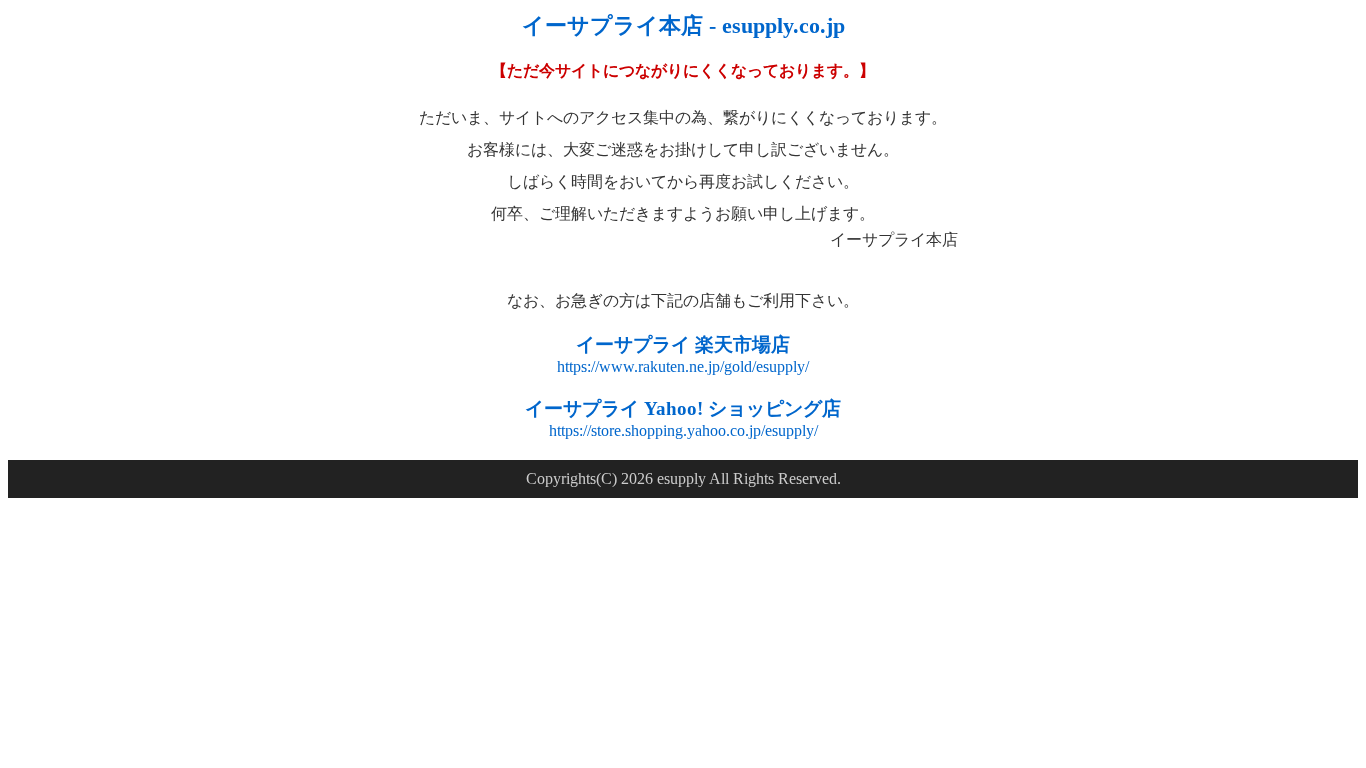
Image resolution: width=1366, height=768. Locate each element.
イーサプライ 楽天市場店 (683, 344)
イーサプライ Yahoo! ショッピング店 (683, 408)
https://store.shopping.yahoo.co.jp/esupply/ (683, 430)
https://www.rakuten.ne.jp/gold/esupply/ (683, 366)
